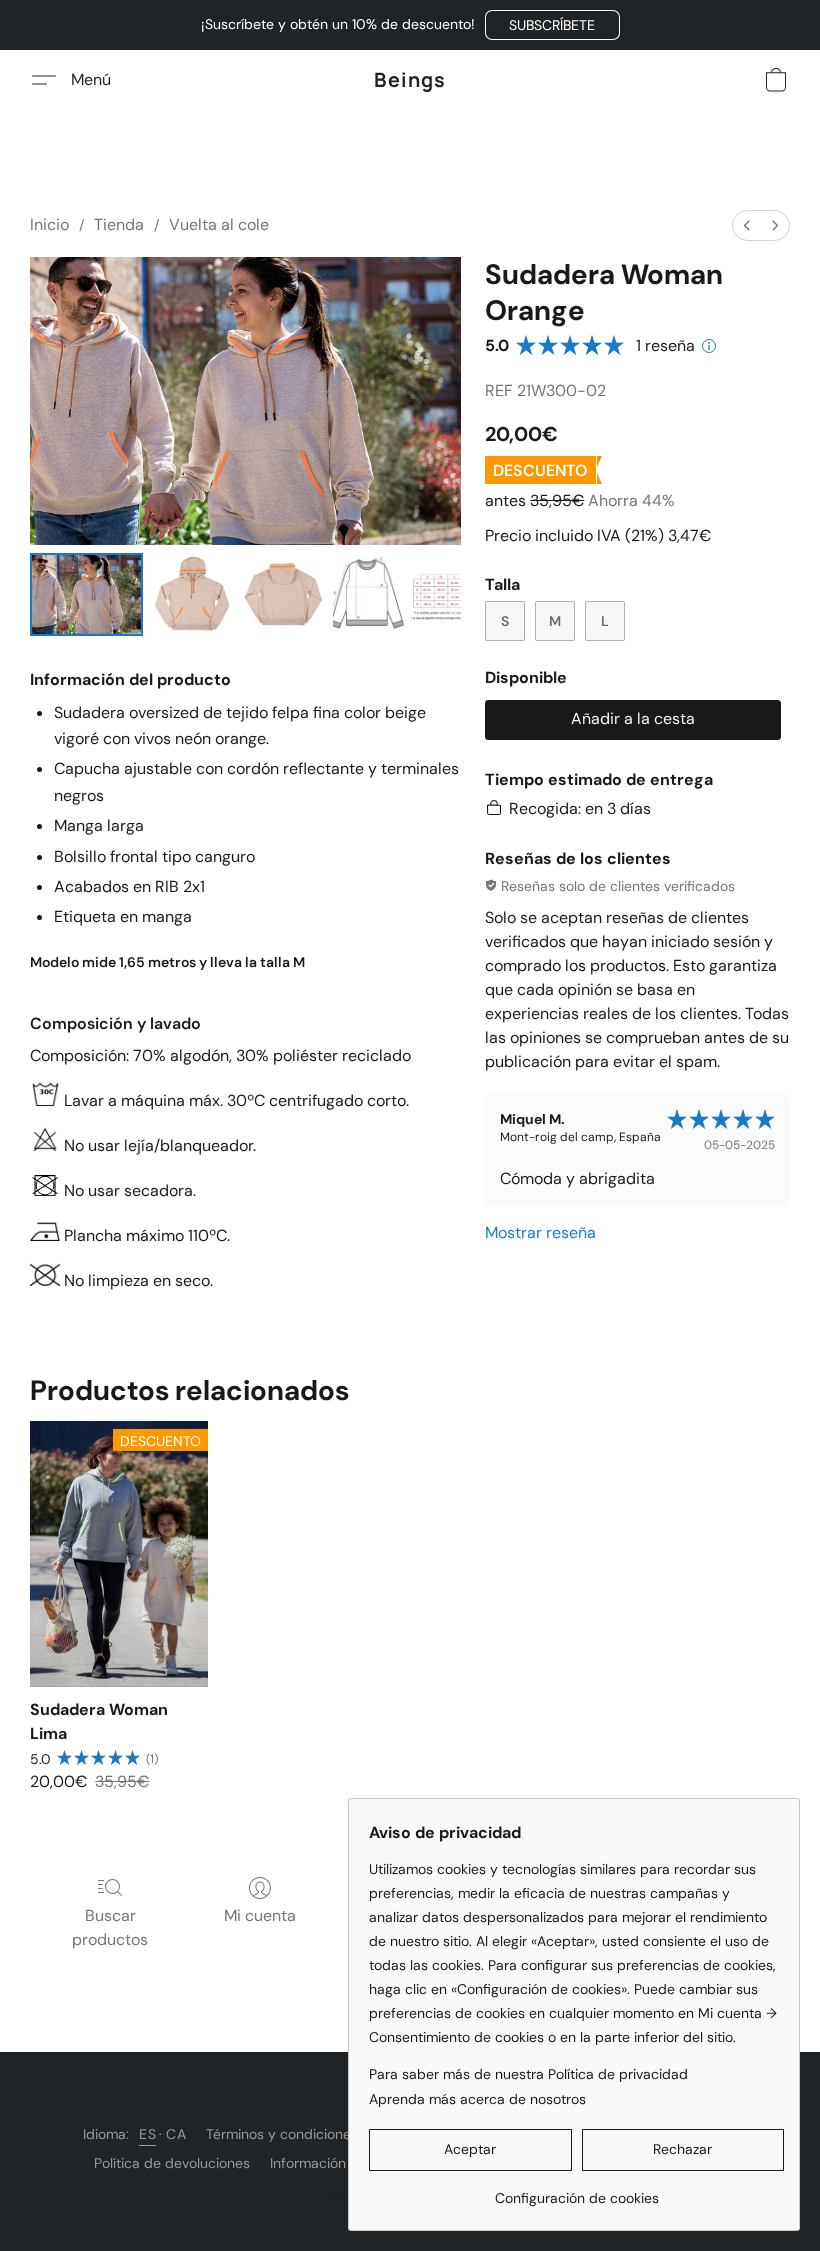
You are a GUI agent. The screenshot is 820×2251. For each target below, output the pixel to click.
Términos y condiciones (282, 2134)
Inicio (49, 224)
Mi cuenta (260, 1915)
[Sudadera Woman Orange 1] (192, 594)
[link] (576, 2190)
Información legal (325, 2163)
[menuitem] (747, 225)
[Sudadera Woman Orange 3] (397, 594)
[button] (552, 25)
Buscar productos (110, 1927)
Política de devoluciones (172, 2163)
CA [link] (176, 2134)
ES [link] (147, 2134)
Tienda (119, 224)
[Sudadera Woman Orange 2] (283, 594)
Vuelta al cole (219, 224)
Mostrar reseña (540, 1232)
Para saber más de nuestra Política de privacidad (528, 2074)
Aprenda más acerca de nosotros (477, 2099)
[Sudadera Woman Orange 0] (86, 594)
